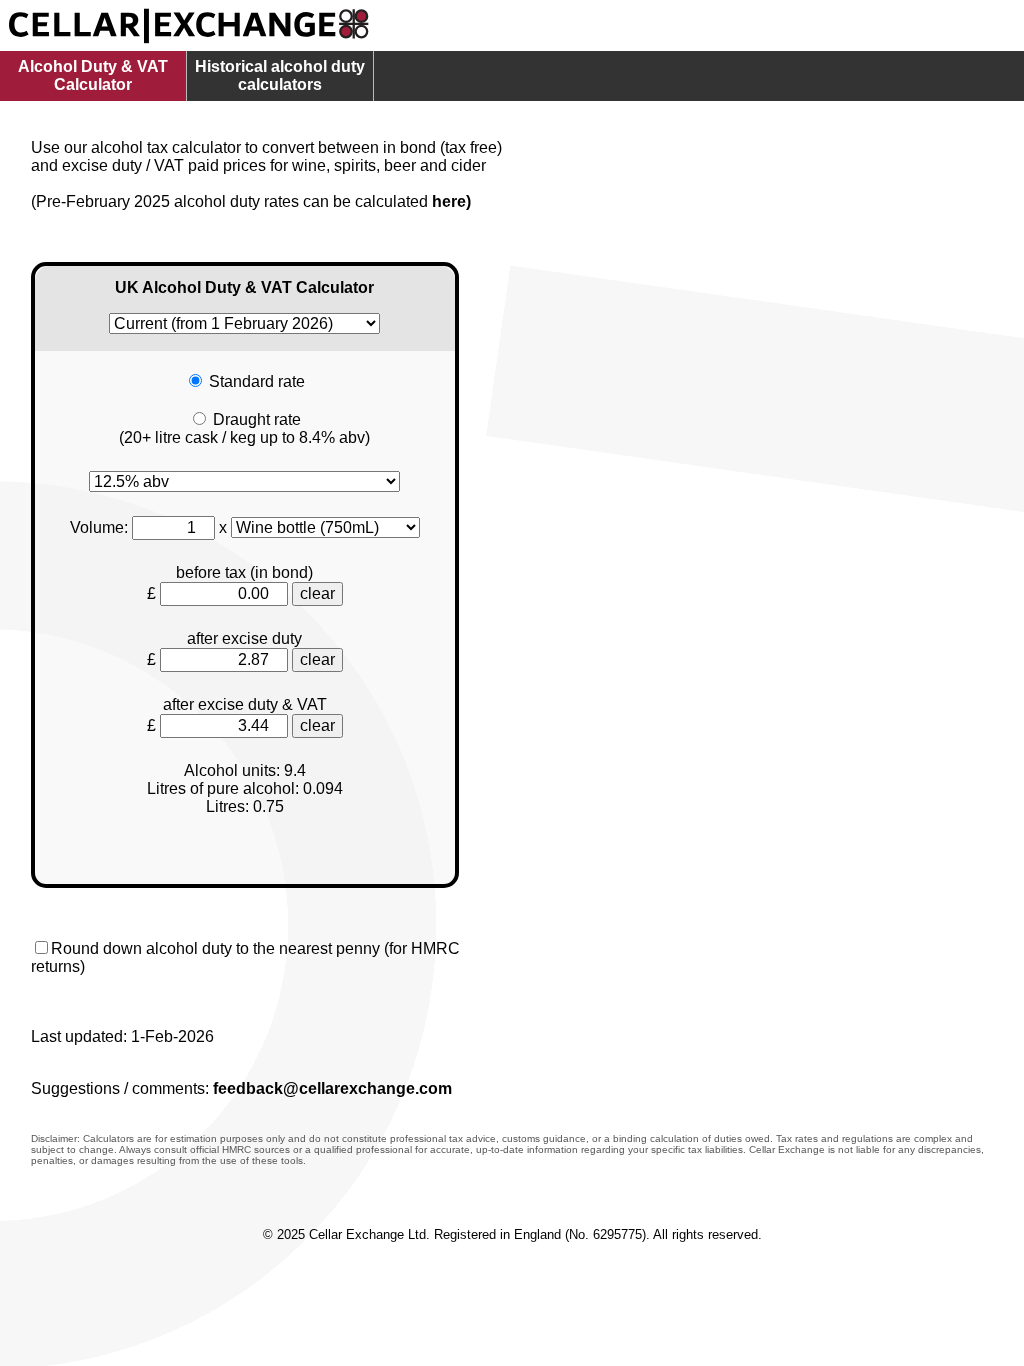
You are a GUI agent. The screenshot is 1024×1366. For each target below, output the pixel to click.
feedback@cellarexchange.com (332, 1088)
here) (451, 201)
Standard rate (257, 381)
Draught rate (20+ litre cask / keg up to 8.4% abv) (244, 428)
